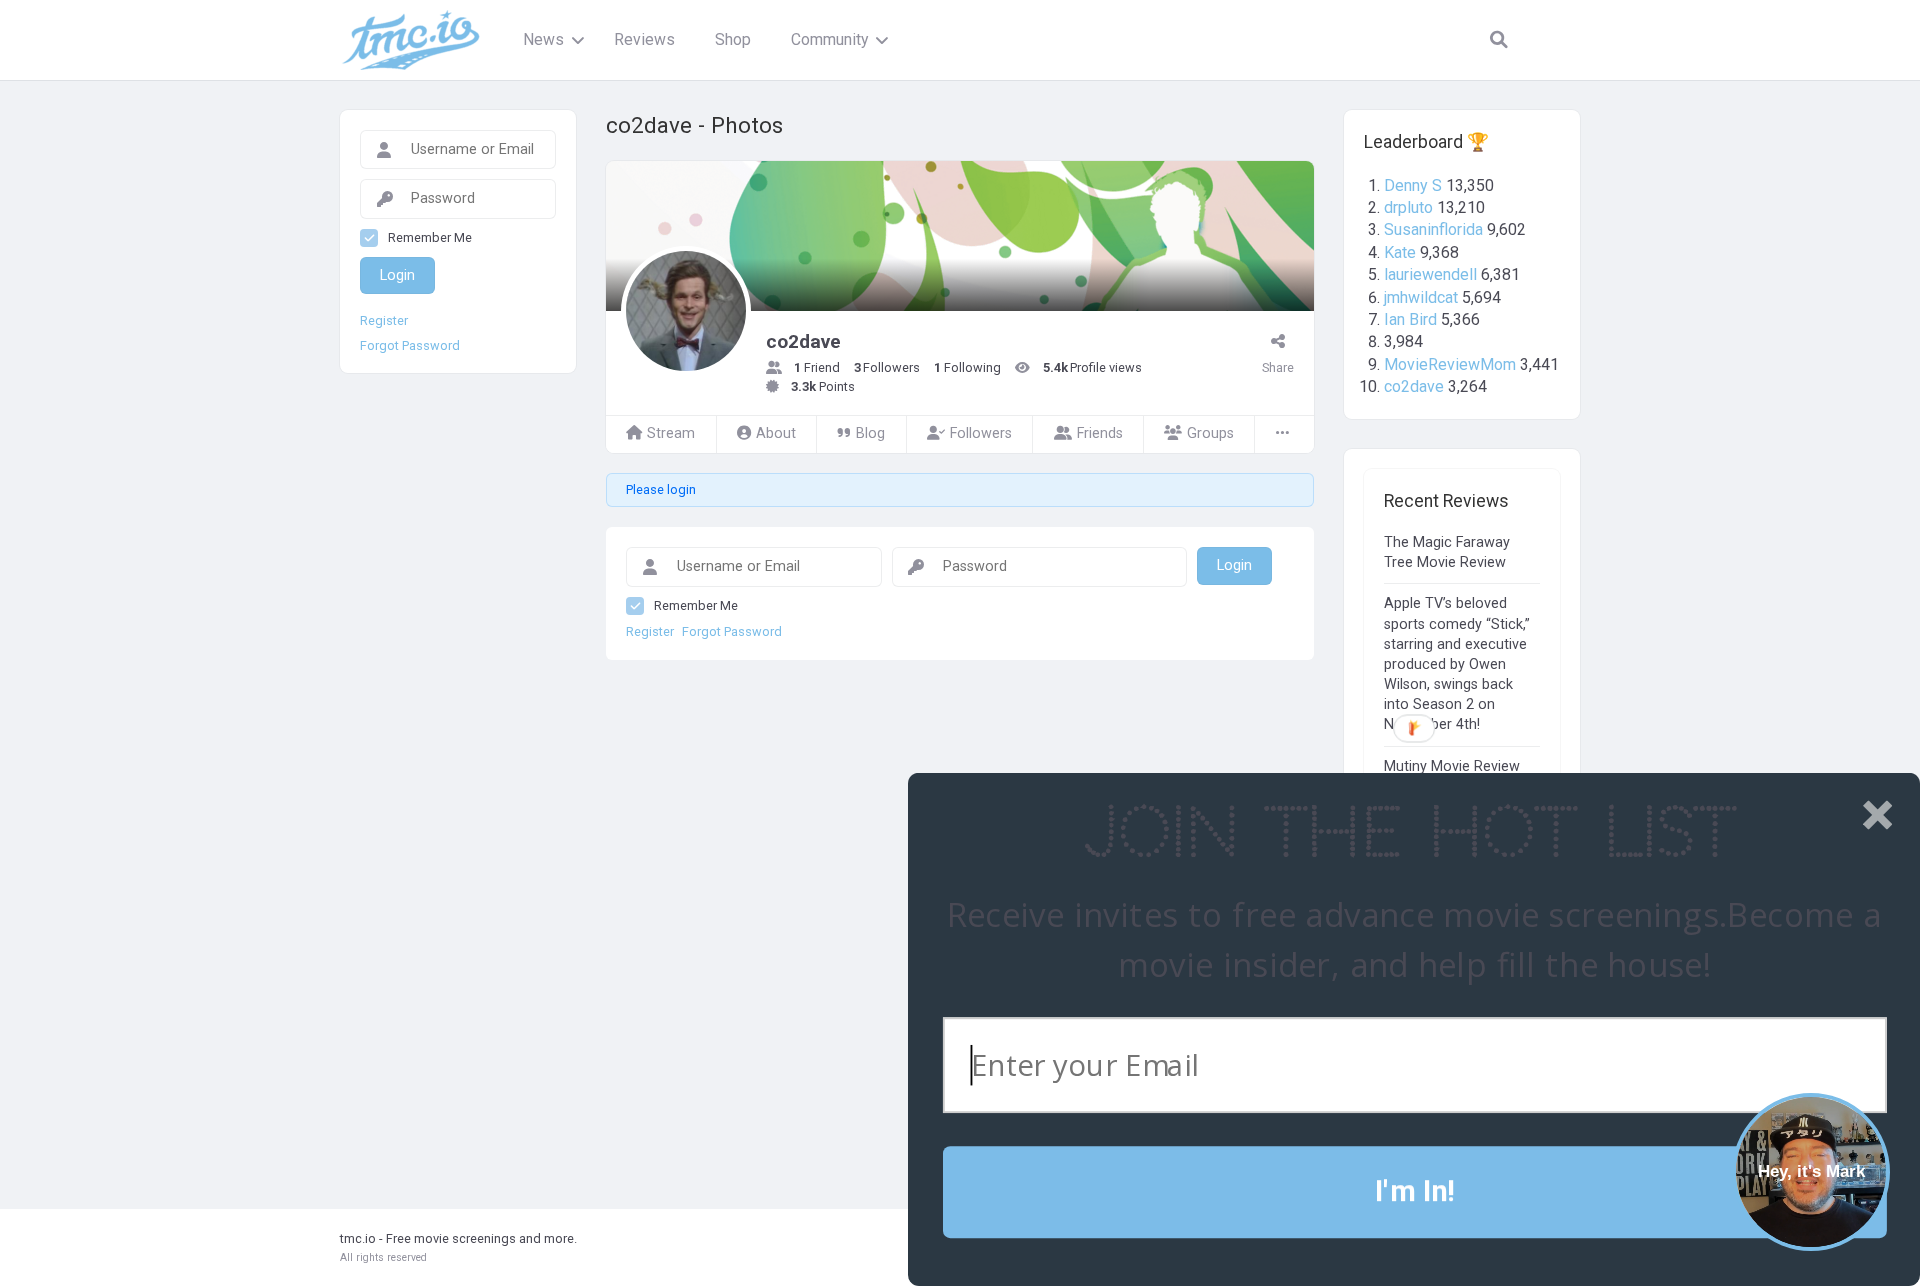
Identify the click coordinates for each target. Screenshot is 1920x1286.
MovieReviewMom (1450, 364)
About (776, 433)
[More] (1284, 434)
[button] (1409, 833)
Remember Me (696, 605)
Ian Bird (1410, 319)
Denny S (1413, 185)
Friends (1100, 433)
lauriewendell (1430, 274)
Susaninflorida (1433, 229)
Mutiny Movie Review (1452, 766)
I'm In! (1414, 1191)
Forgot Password (732, 632)
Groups (1210, 433)
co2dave (1414, 386)
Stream (671, 433)
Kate (1400, 252)
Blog (870, 433)
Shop (733, 39)
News (543, 39)
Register (650, 632)
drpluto (1408, 207)
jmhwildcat (1421, 297)
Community (829, 39)
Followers (981, 433)
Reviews (644, 39)
